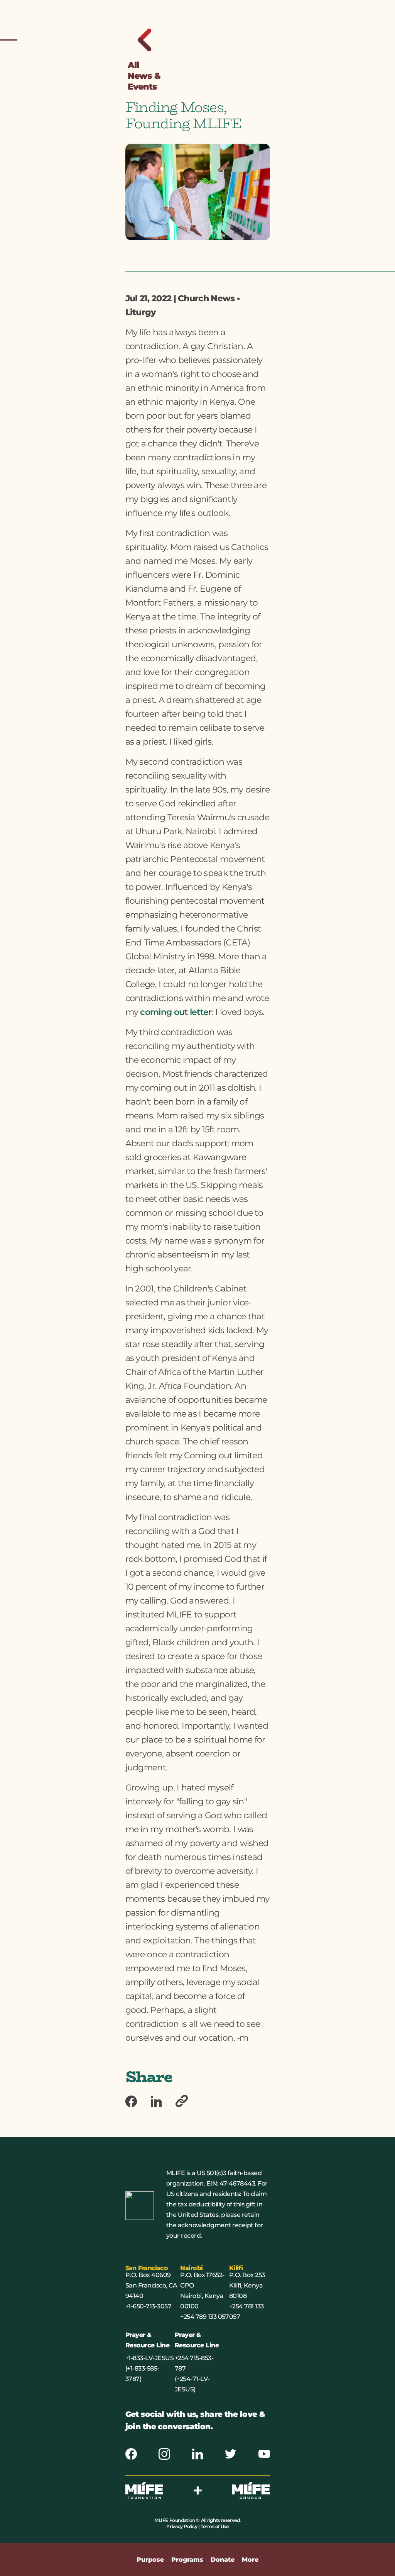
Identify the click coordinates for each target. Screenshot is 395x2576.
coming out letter (176, 1012)
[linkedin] (163, 2102)
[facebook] (138, 2102)
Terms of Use (214, 2526)
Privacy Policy (182, 2526)
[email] (189, 2102)
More (250, 2560)
